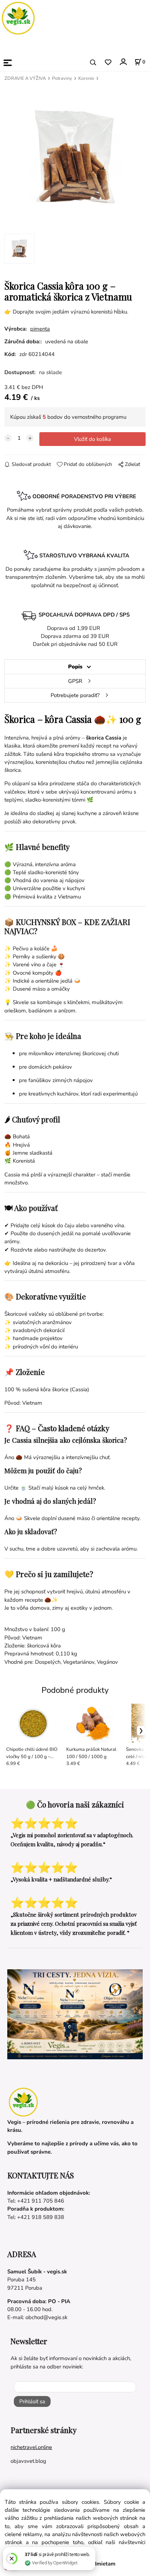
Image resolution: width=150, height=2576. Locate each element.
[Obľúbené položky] (108, 63)
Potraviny (62, 78)
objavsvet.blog (28, 2461)
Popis (75, 667)
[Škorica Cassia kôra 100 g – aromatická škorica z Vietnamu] (75, 156)
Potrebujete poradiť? (75, 695)
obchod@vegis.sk (46, 2317)
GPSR (75, 681)
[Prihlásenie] (123, 62)
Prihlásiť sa (32, 2401)
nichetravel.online (31, 2447)
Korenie (86, 78)
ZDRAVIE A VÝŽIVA (25, 78)
